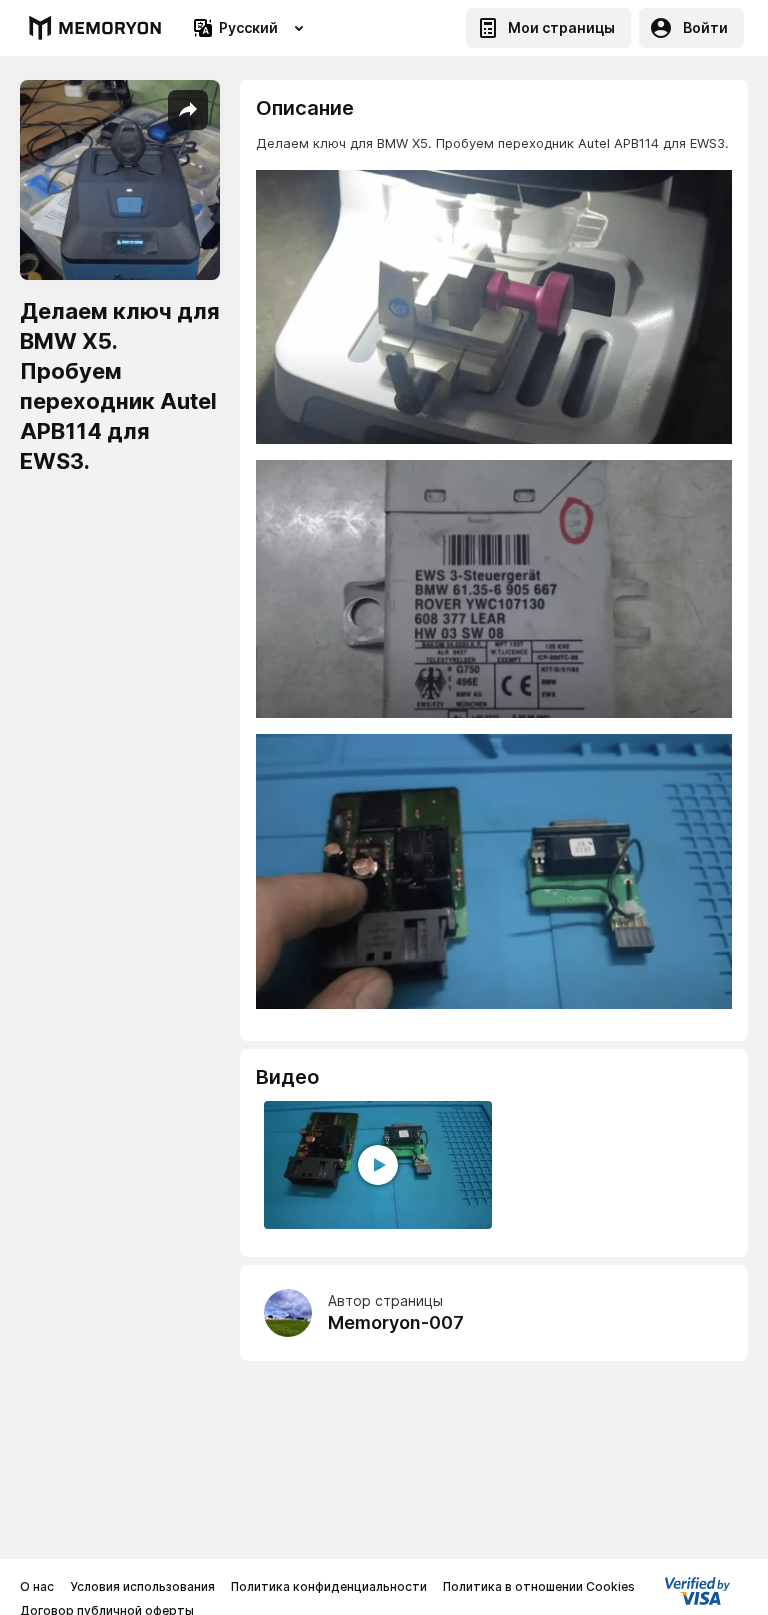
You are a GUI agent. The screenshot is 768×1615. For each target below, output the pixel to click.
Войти (705, 27)
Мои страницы (561, 27)
